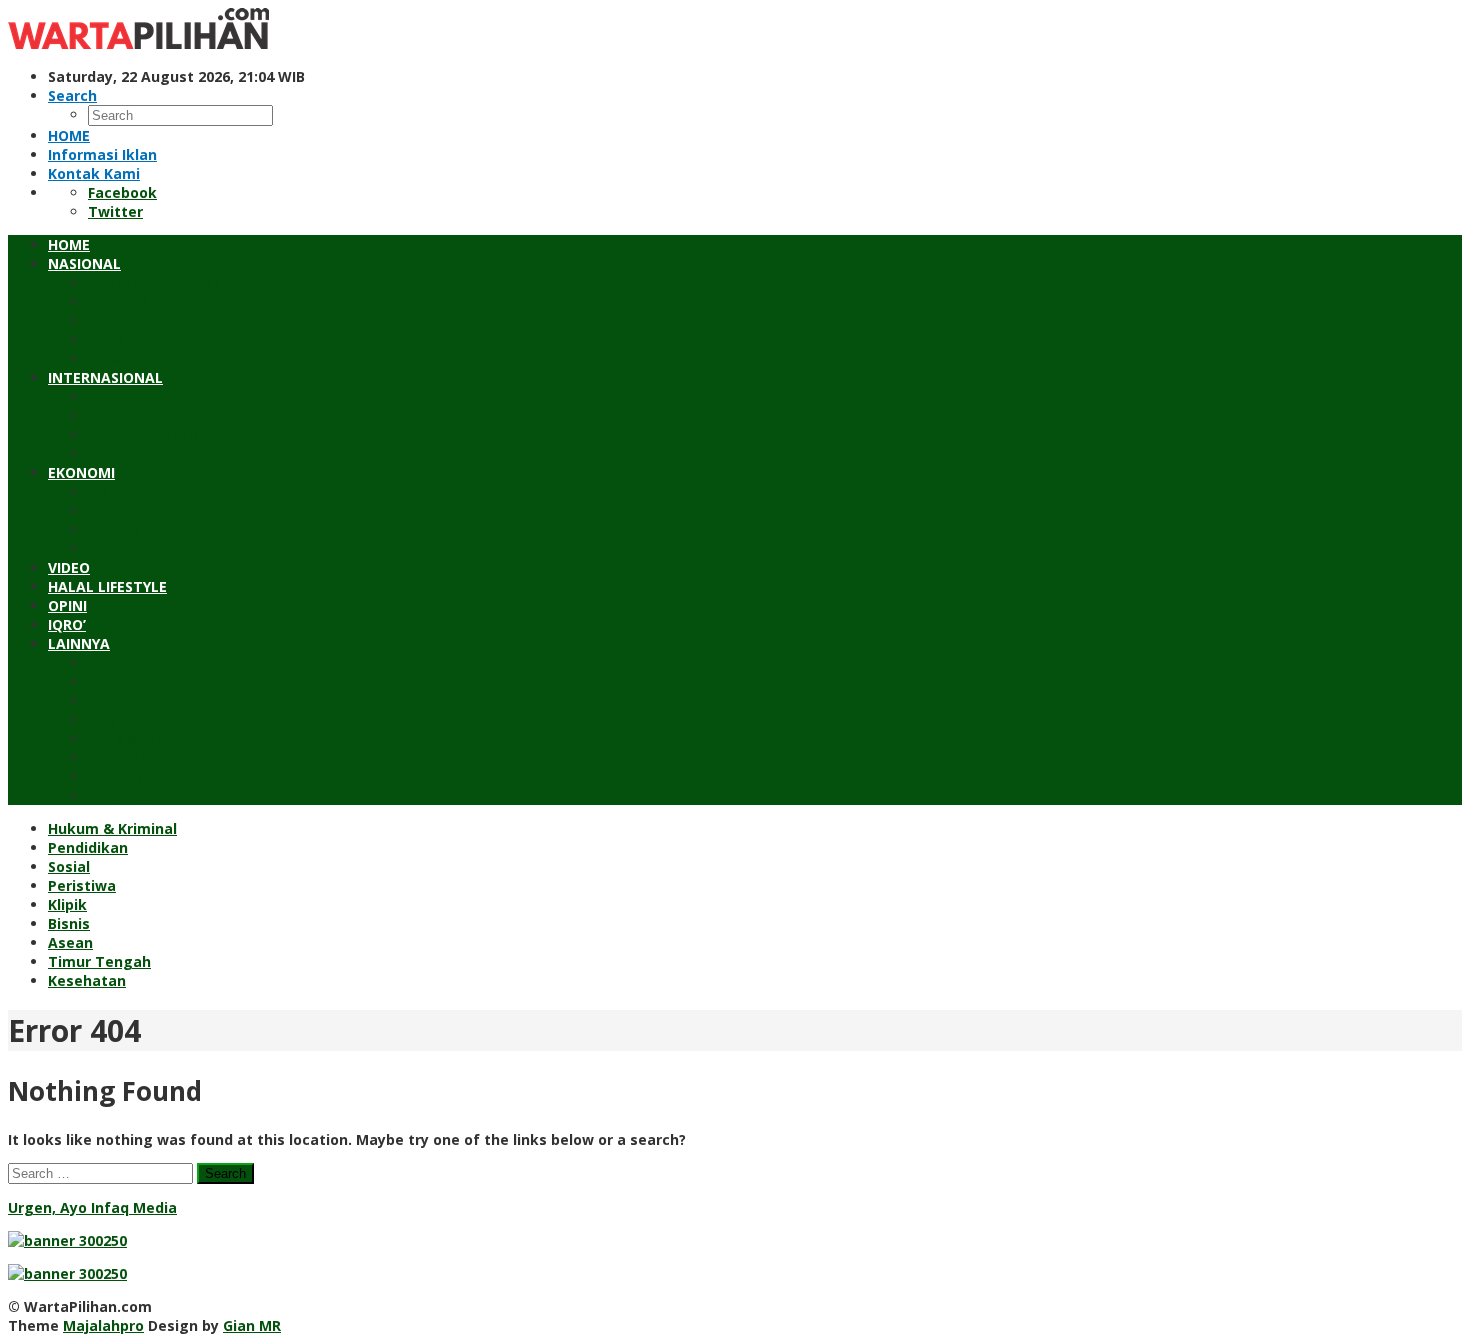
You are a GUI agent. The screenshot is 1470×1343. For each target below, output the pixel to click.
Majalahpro (103, 1325)
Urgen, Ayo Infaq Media (92, 1207)
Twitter (115, 211)
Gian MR (252, 1325)
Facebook (122, 192)
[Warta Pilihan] (138, 43)
